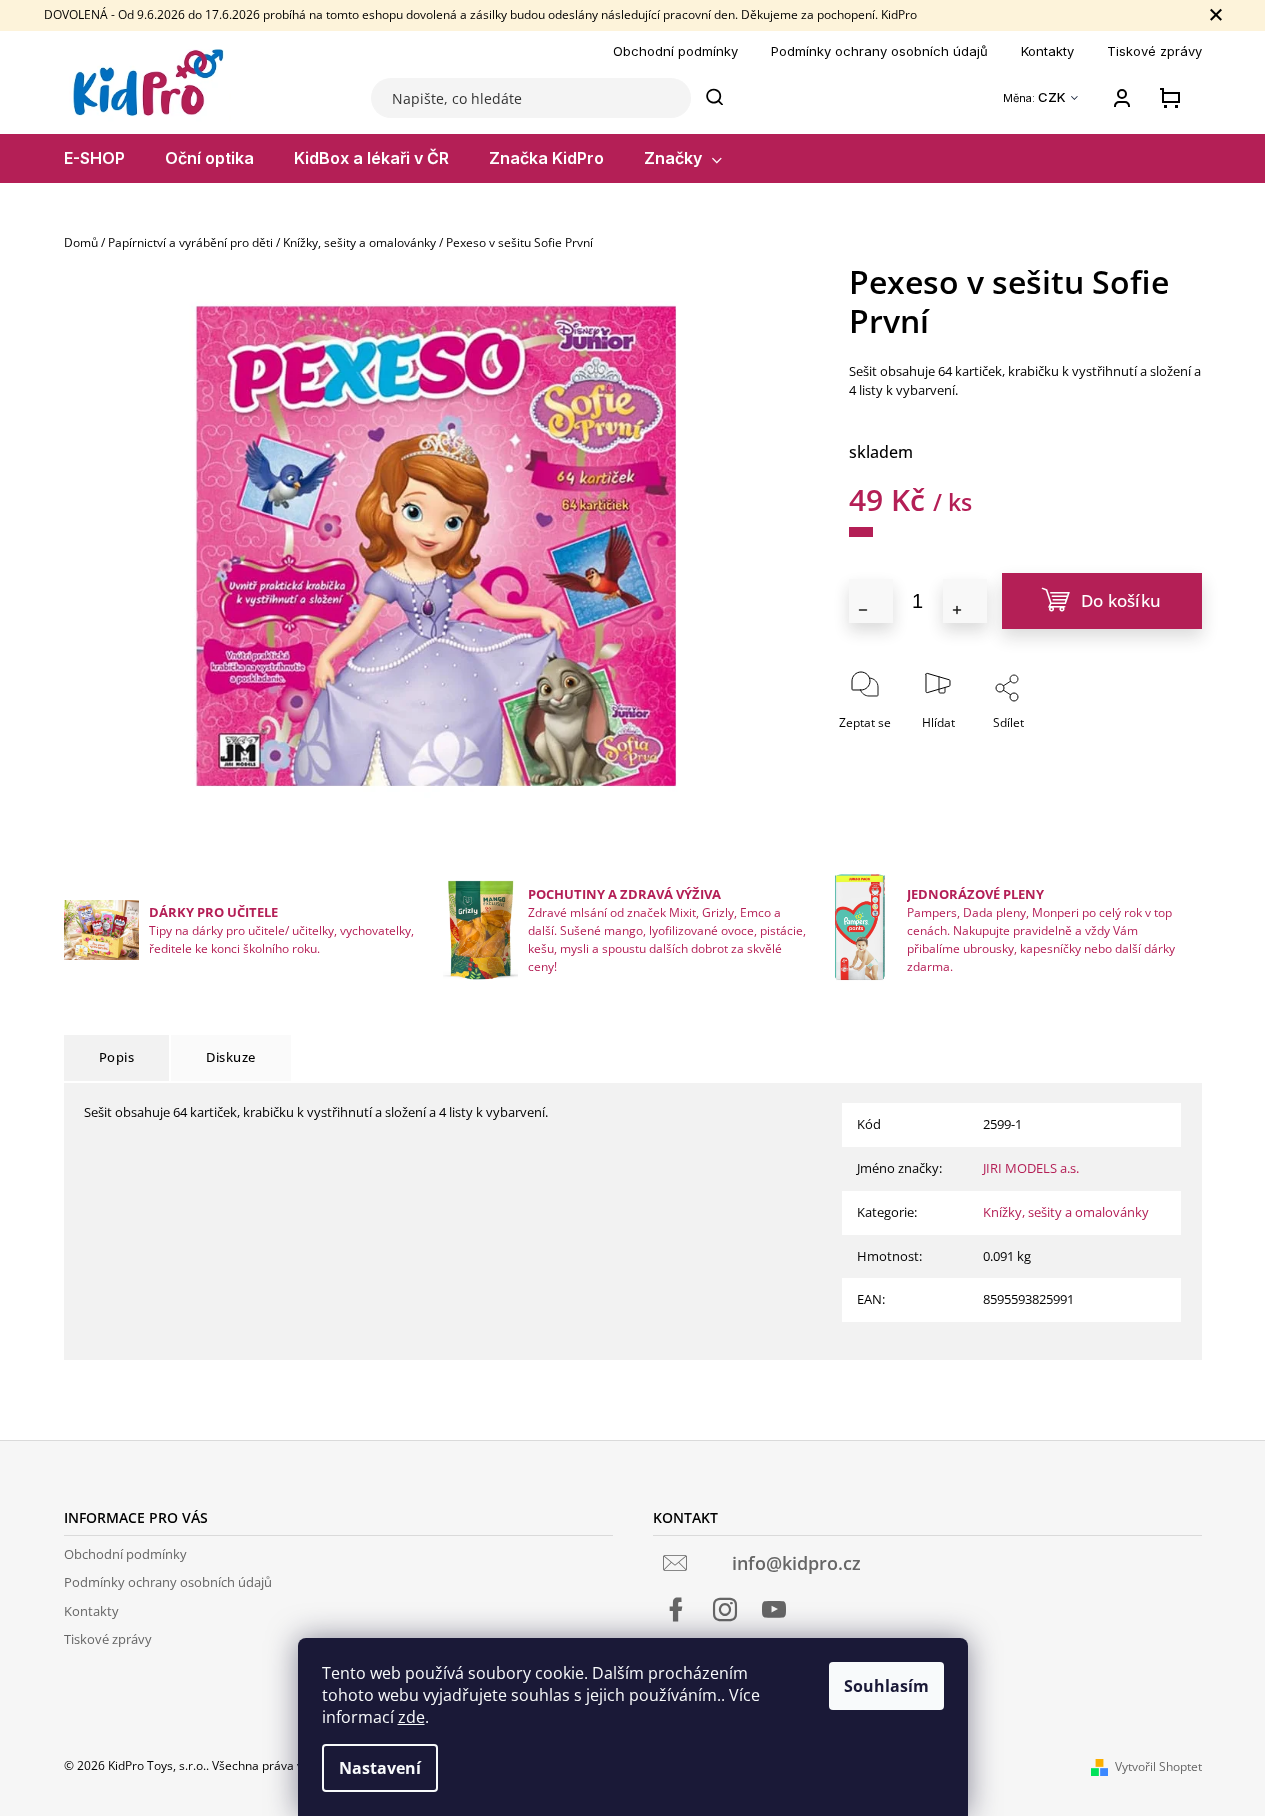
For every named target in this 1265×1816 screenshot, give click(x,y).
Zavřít (1063, 750)
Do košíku (1121, 600)
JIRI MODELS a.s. (1031, 1168)
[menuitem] (94, 158)
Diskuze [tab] (231, 1057)
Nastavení (380, 1768)
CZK (1053, 97)
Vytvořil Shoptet (1158, 1766)
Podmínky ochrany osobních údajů (879, 51)
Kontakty (1047, 51)
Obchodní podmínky (675, 51)
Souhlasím (886, 1686)
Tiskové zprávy (1154, 51)
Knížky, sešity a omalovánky (1066, 1212)
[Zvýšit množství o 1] (965, 601)
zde (411, 1717)
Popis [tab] (117, 1057)
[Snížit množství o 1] (871, 601)
